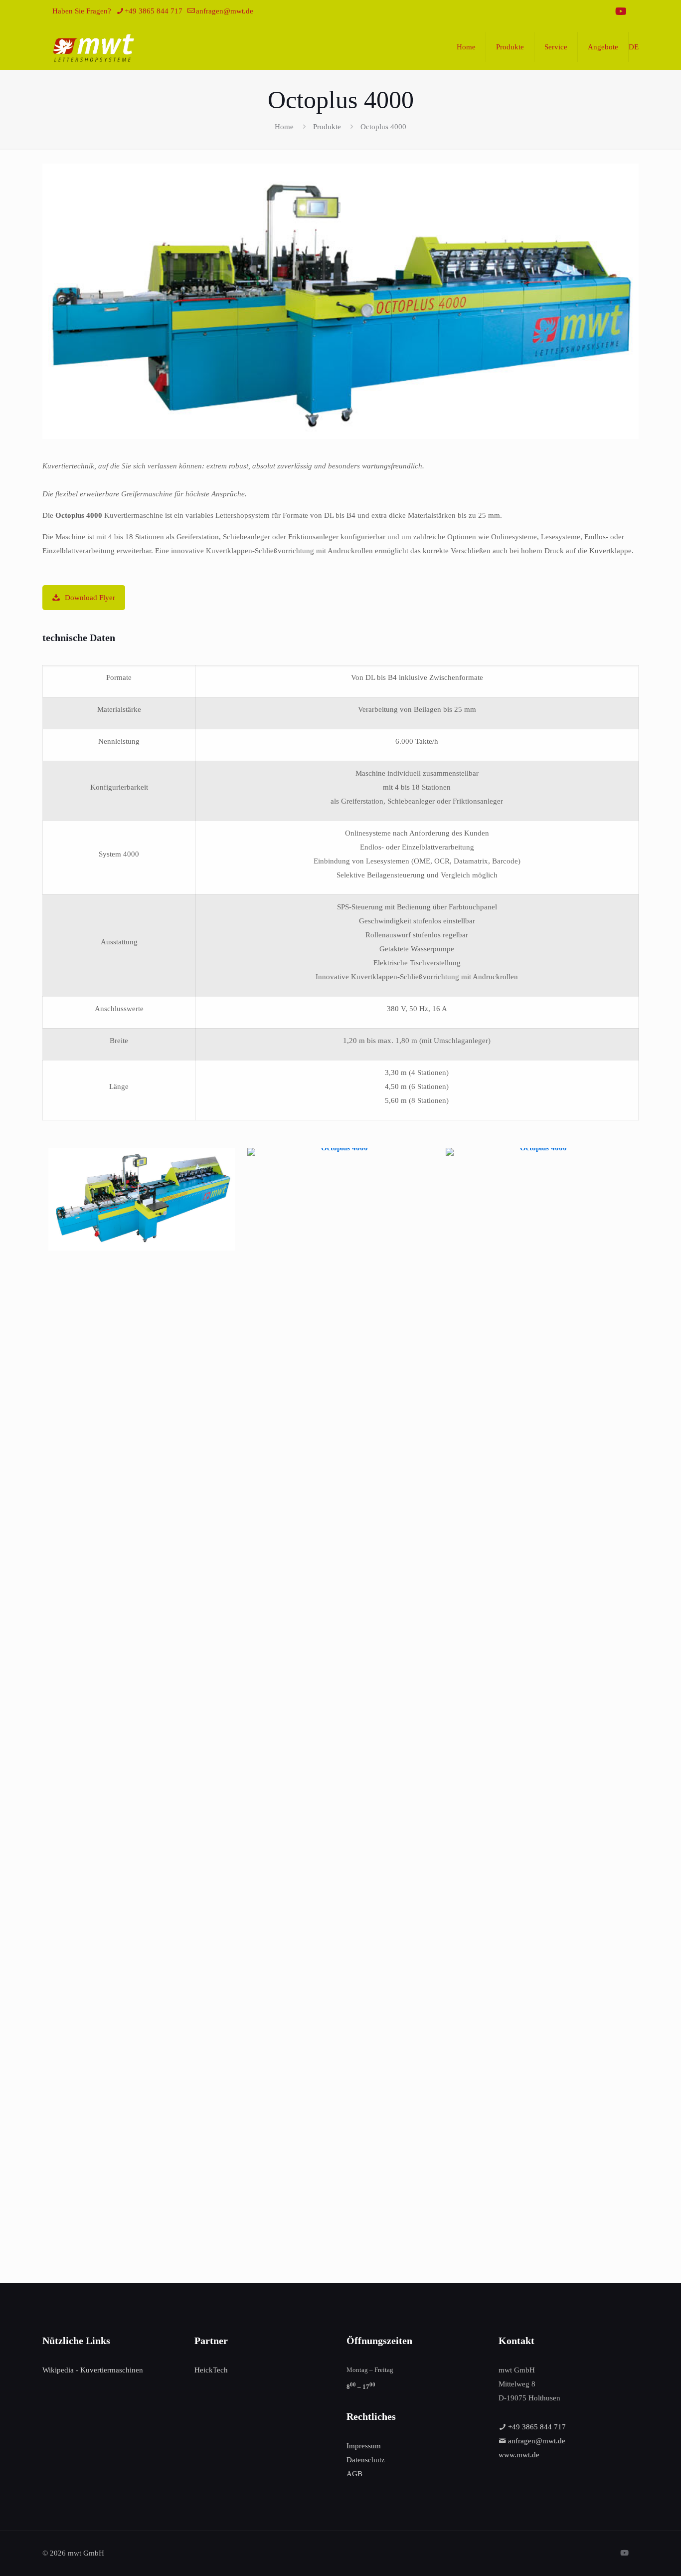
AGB (354, 2474)
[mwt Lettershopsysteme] (93, 47)
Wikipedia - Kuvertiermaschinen (93, 2370)
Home (284, 127)
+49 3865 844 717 (154, 11)
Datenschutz (366, 2460)
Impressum (364, 2446)
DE (634, 47)
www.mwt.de (519, 2455)
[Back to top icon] (633, 2556)
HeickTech (211, 2370)
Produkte (327, 127)
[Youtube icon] (621, 11)
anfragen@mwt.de (225, 11)
